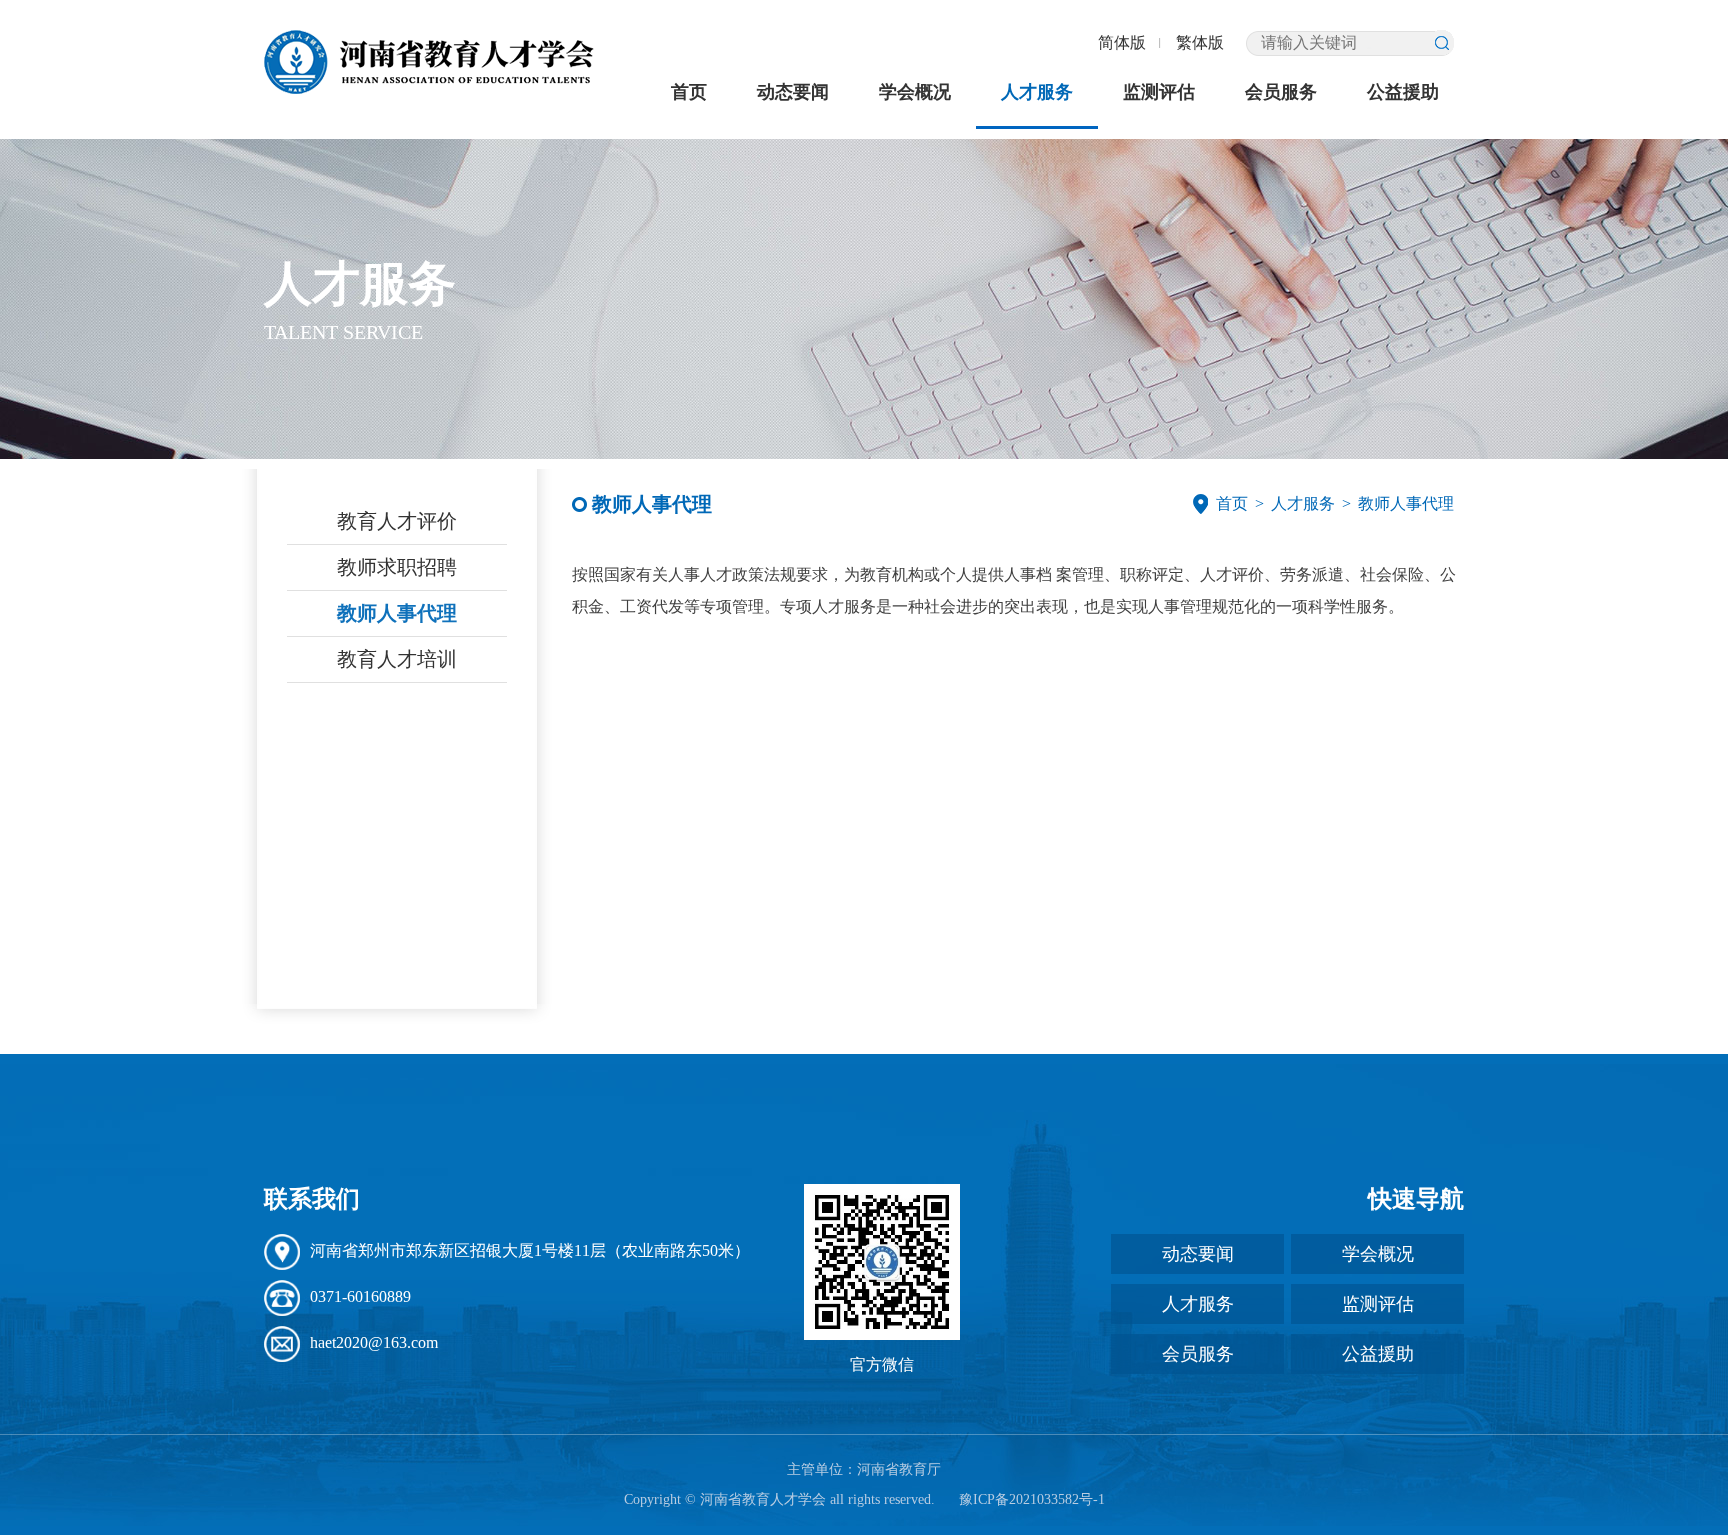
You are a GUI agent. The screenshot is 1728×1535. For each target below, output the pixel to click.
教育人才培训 (397, 659)
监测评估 (1159, 92)
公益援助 (1403, 92)
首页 (689, 92)
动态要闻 (793, 92)
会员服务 (1281, 92)
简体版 (1122, 42)
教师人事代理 (397, 613)
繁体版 (1200, 42)
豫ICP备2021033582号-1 (1032, 1499)
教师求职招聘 (397, 567)
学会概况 (915, 92)
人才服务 (1037, 92)
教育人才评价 (397, 521)
